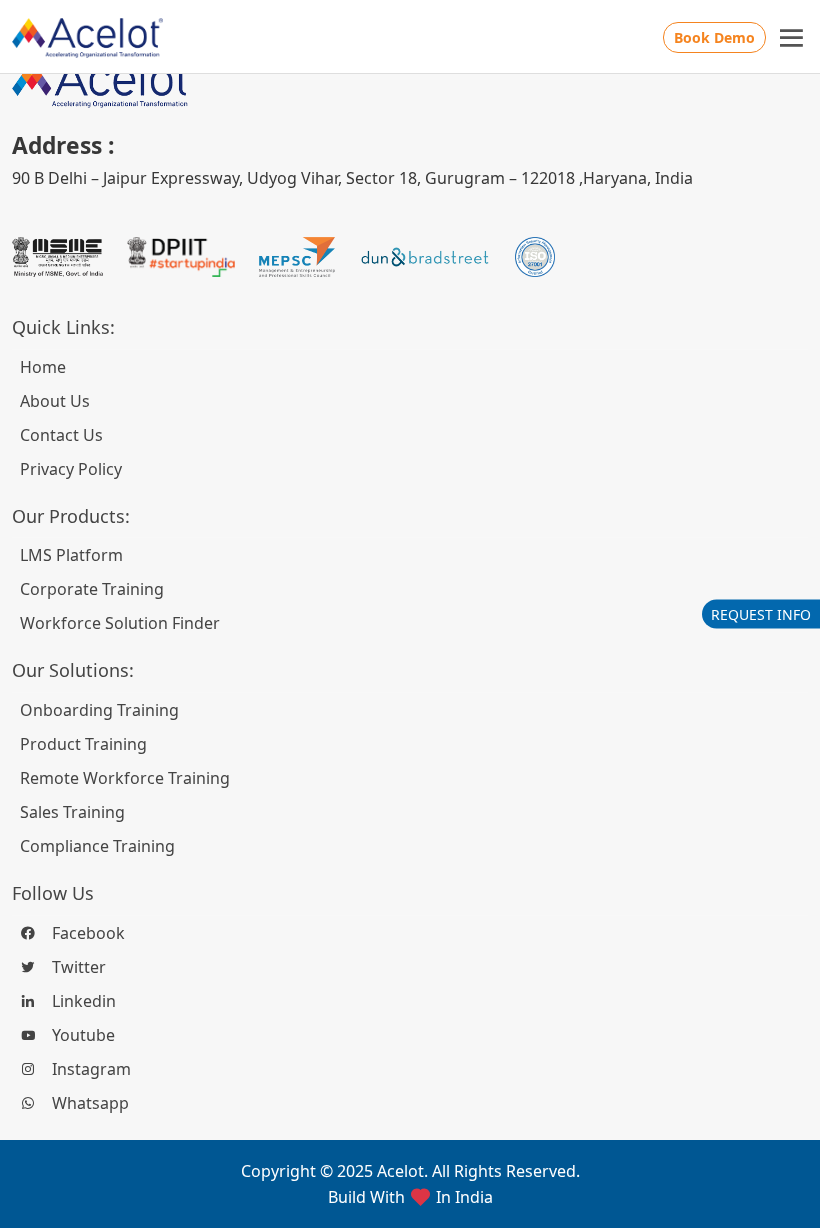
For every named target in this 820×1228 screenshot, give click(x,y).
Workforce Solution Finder (120, 623)
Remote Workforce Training (125, 778)
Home (43, 367)
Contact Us (61, 435)
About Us (55, 401)
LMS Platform (71, 555)
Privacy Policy (71, 469)
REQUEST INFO (761, 614)
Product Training (83, 744)
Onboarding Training (99, 710)
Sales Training (72, 812)
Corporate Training (92, 589)
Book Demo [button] (714, 37)
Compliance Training (97, 846)
